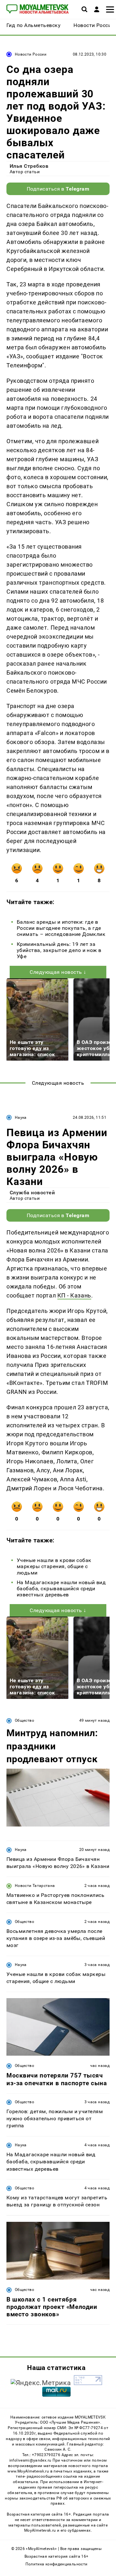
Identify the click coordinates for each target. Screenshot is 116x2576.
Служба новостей (32, 1193)
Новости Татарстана (35, 1886)
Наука (21, 1117)
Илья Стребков (29, 166)
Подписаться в (58, 189)
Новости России (31, 54)
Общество (24, 1720)
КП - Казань (74, 1295)
